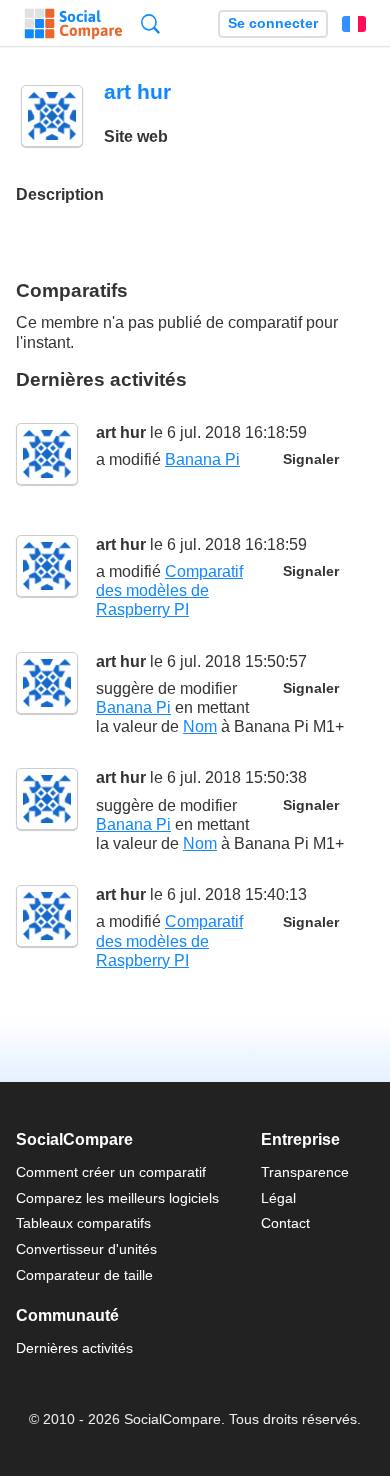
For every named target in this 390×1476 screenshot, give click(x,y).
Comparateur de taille (84, 1275)
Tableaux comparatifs (83, 1223)
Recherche (150, 23)
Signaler (311, 459)
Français (354, 24)
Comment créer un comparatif (111, 1172)
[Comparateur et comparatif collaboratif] (73, 24)
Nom (200, 726)
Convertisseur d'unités (86, 1249)
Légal (278, 1198)
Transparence (305, 1172)
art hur (121, 432)
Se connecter (273, 23)
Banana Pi (202, 459)
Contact (285, 1223)
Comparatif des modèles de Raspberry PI (169, 590)
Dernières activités (74, 1348)
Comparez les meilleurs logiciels (117, 1198)
